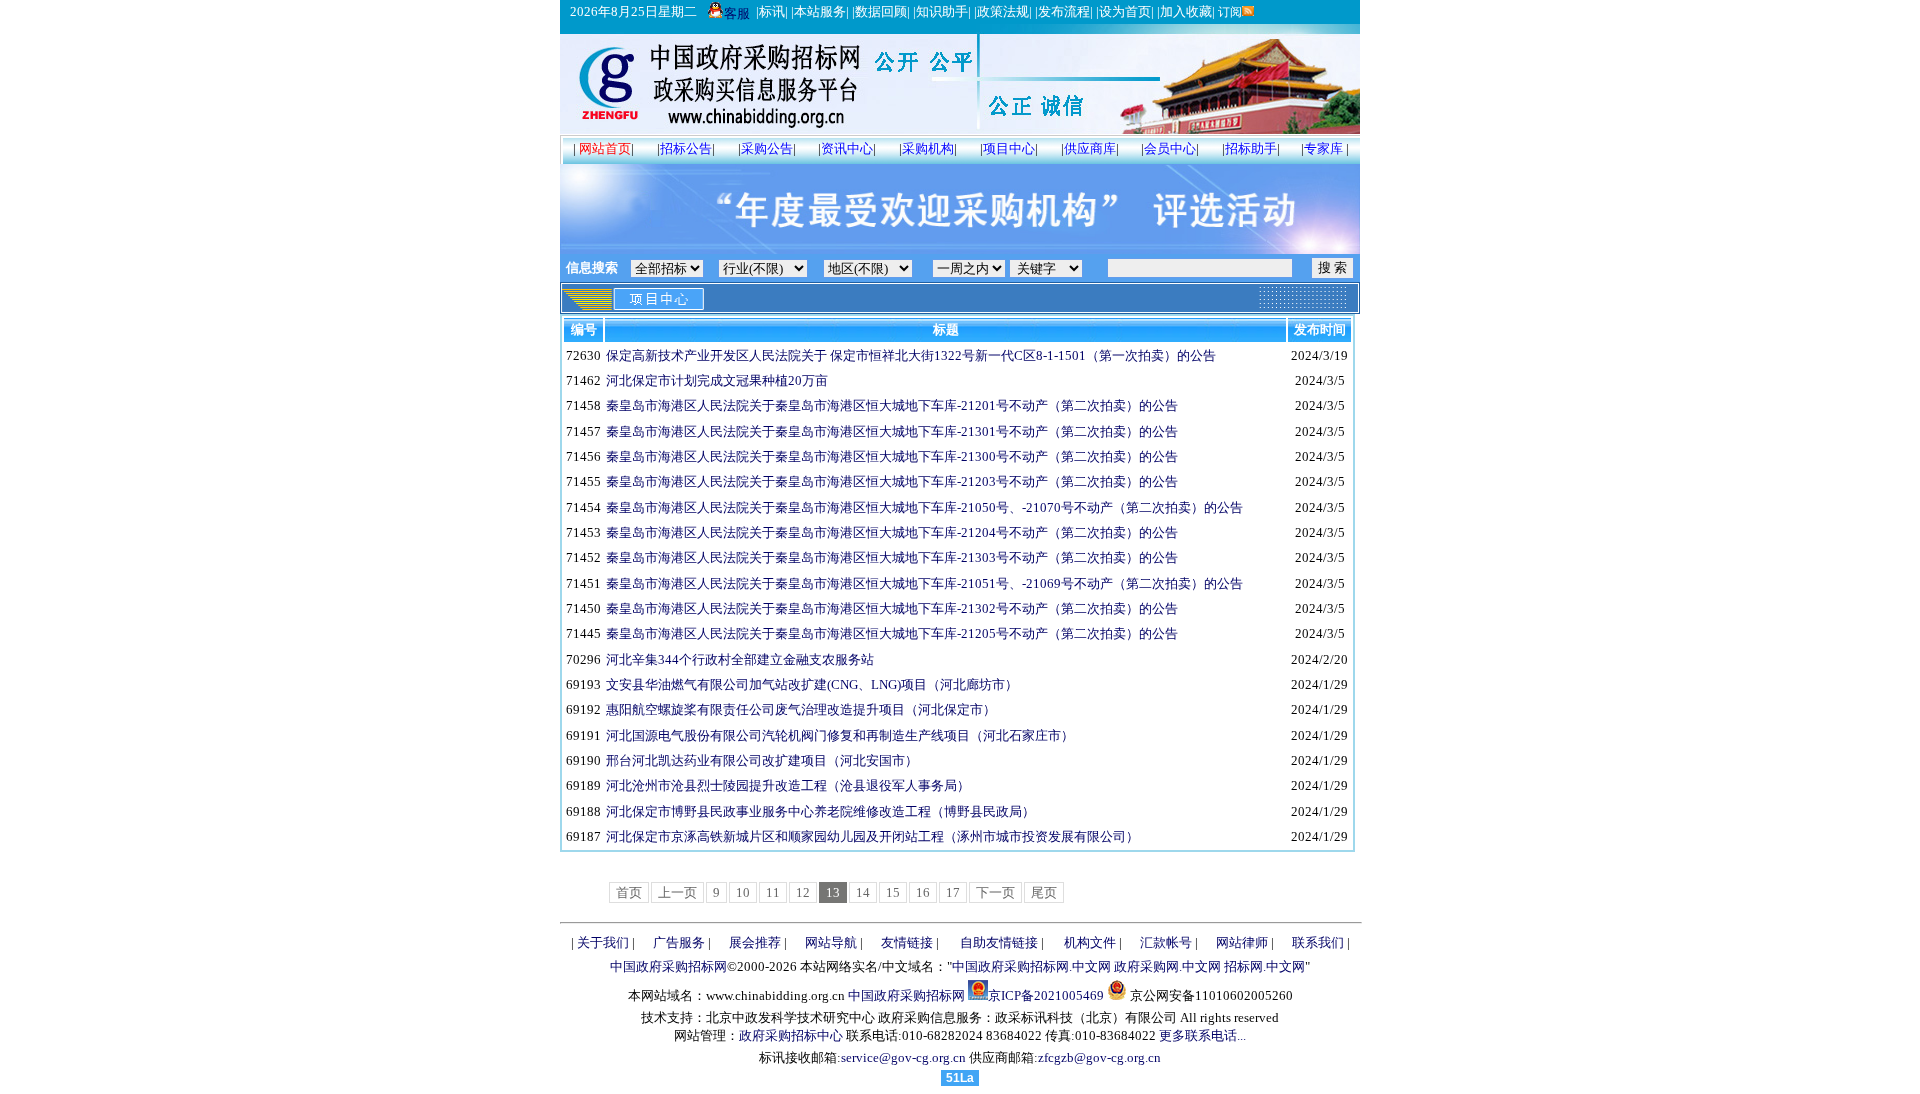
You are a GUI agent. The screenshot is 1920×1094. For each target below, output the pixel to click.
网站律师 (1242, 942)
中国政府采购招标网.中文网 (1031, 966)
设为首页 (1125, 11)
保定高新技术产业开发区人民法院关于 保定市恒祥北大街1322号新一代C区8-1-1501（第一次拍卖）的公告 (911, 355)
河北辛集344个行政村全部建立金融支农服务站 (740, 659)
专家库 (1323, 148)
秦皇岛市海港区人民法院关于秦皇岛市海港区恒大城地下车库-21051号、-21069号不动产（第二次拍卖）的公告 (924, 583)
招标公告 (686, 148)
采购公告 (767, 148)
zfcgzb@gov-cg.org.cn (1099, 1057)
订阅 (1228, 12)
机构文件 (1090, 942)
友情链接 (907, 942)
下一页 (995, 892)
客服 (737, 13)
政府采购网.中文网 (1167, 966)
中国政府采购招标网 (668, 966)
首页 (629, 892)
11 (773, 892)
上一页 (677, 892)
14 (863, 892)
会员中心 (1170, 148)
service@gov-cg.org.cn (903, 1057)
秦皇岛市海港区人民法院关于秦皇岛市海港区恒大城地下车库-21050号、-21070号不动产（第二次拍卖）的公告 (924, 507)
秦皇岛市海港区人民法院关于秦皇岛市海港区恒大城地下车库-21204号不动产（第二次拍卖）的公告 (892, 532)
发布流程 (1064, 11)
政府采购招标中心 (791, 1035)
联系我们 (1318, 942)
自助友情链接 (999, 942)
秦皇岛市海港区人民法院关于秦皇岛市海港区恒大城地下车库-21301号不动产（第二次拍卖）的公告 (892, 431)
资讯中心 (847, 148)
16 (923, 892)
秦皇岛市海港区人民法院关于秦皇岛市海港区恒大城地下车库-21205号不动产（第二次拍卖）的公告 (892, 633)
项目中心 (1009, 148)
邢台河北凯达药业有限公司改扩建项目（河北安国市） (762, 760)
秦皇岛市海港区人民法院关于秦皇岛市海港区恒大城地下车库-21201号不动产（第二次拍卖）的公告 (892, 405)
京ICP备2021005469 (1046, 995)
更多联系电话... (1202, 1035)
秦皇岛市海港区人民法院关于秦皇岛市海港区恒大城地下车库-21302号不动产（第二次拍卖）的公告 (892, 608)
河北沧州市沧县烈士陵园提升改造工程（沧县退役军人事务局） (788, 785)
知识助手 (942, 11)
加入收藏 (1186, 11)
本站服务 (820, 11)
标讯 (772, 11)
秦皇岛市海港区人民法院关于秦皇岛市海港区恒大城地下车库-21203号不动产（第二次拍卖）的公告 (892, 481)
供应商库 (1090, 148)
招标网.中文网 (1264, 966)
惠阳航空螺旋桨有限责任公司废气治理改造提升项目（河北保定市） (801, 709)
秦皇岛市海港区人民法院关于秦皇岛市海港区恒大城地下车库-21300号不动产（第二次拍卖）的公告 (892, 456)
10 (743, 892)
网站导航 (831, 942)
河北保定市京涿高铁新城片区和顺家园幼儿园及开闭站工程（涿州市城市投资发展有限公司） (872, 836)
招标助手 (1251, 148)
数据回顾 (881, 11)
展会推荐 (755, 942)
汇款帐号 (1166, 942)
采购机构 (928, 148)
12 (803, 892)
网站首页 (605, 148)
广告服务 (679, 942)
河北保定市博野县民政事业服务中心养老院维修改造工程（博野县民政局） (820, 811)
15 (893, 892)
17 (953, 892)
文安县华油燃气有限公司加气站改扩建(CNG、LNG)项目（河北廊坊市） (812, 684)
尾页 (1044, 892)
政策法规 (1003, 11)
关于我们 (603, 942)
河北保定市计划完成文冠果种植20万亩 (717, 380)
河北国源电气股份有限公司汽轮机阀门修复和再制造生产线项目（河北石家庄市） (840, 735)
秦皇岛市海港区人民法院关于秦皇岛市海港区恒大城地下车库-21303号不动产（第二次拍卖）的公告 (892, 557)
